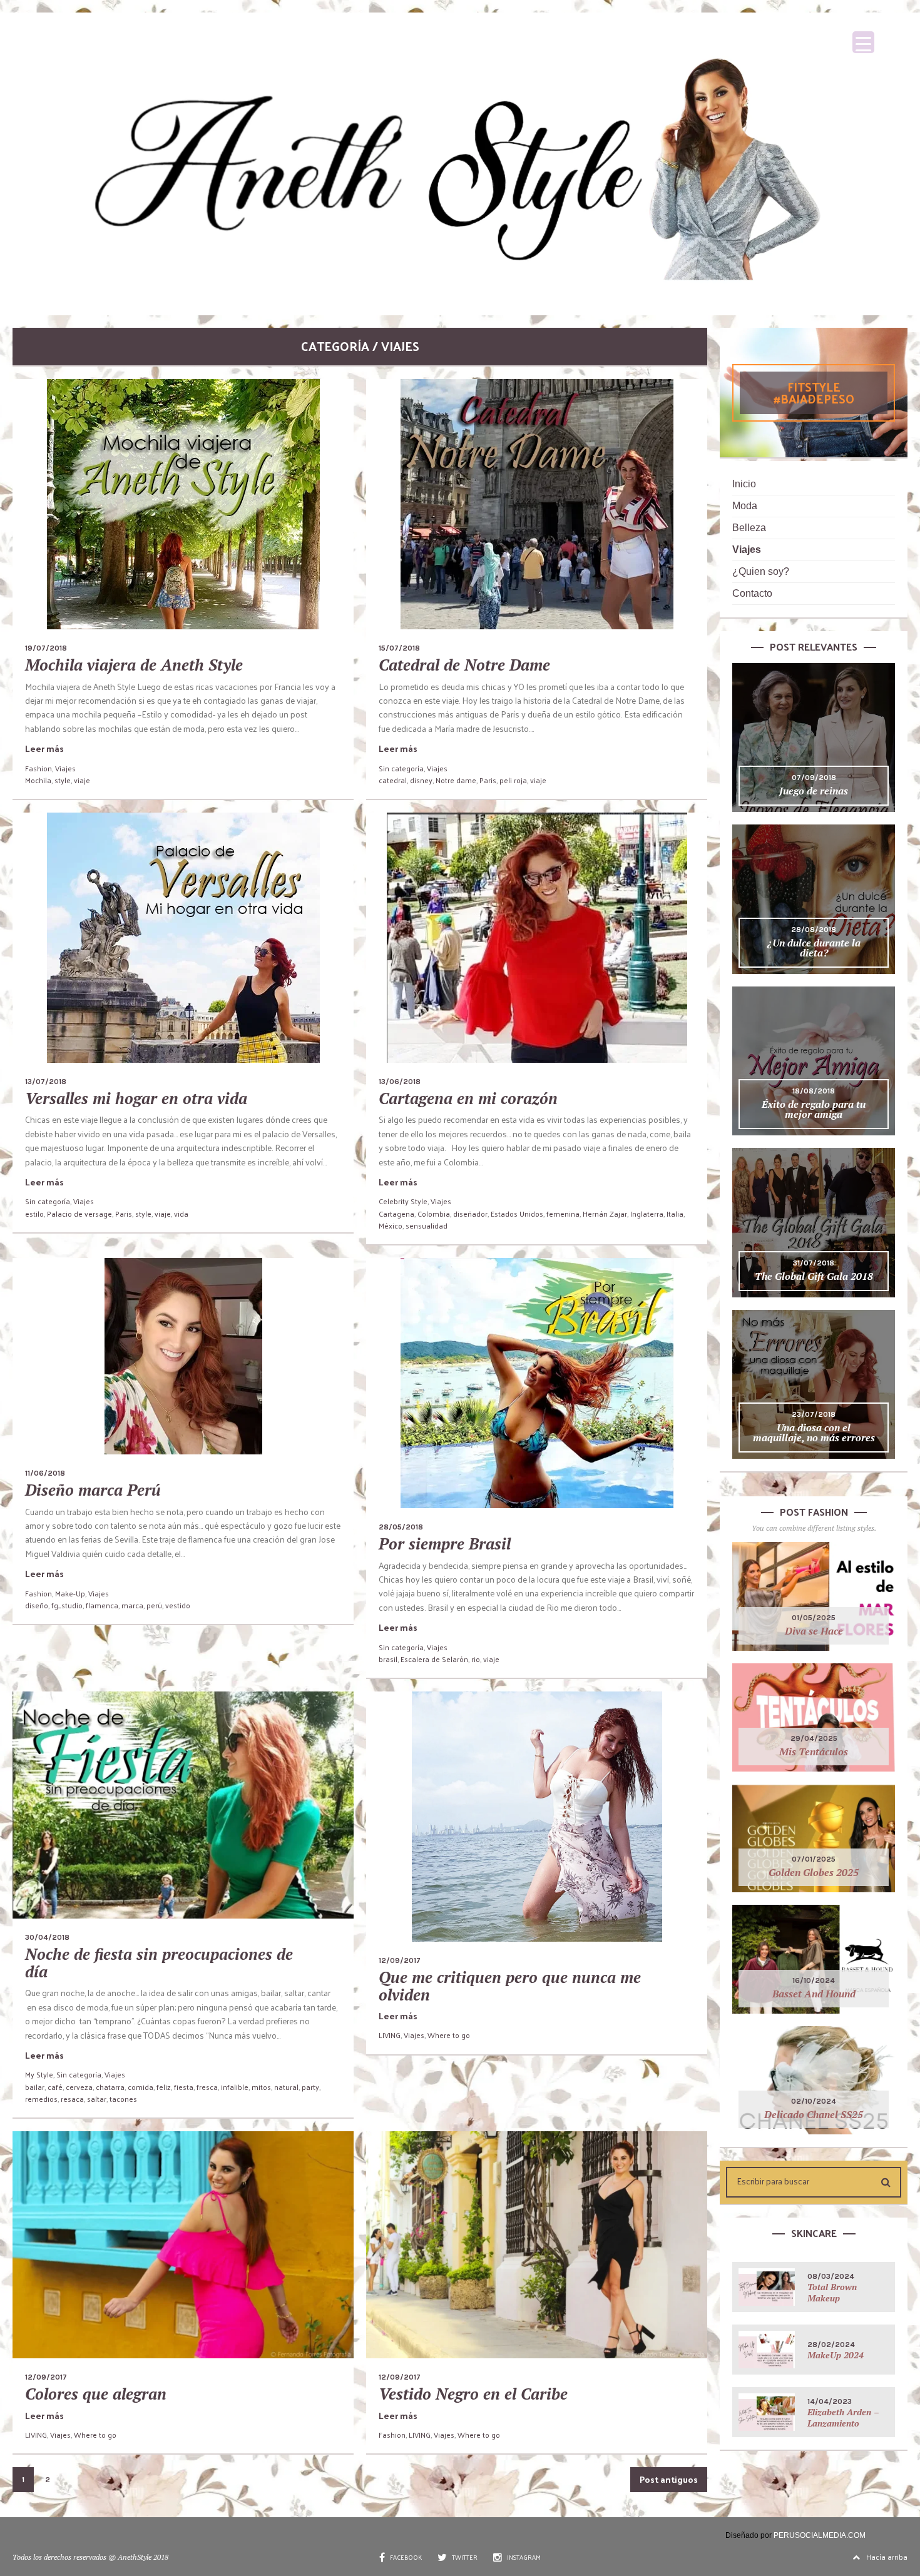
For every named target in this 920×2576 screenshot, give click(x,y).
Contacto (752, 593)
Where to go (449, 2035)
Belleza (749, 528)
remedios (41, 2099)
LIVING (390, 2035)
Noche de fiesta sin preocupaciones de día (159, 1963)
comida (141, 2087)
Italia (675, 1214)
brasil (388, 1659)
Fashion (38, 768)
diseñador (470, 1214)
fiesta (184, 2087)
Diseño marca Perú (93, 1490)
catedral (393, 780)
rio (476, 1659)
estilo (34, 1214)
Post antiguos (669, 2479)
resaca (72, 2099)
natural (286, 2087)
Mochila (38, 780)
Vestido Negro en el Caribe (473, 2394)
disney (421, 780)
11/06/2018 (45, 1473)
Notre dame (456, 780)
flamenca (102, 1605)
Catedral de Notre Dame (464, 665)
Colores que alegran (96, 2394)
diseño (37, 1605)
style (63, 780)
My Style (39, 2074)
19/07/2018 (46, 648)
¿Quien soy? (761, 571)
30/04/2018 (47, 1937)
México (391, 1225)
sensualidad (427, 1225)
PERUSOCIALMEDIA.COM (820, 2535)
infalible (235, 2087)
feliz (164, 2087)
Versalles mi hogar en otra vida (136, 1098)
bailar (35, 2087)
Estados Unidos (517, 1214)
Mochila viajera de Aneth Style (134, 665)
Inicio (744, 484)
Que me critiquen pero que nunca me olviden (510, 1986)
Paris (488, 780)
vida (181, 1214)
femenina (563, 1214)
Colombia (434, 1214)
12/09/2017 (400, 1960)
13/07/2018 (46, 1082)
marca (132, 1605)
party (310, 2087)
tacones (123, 2099)
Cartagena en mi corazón (468, 1098)
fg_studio (67, 1605)
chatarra (110, 2087)
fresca (207, 2087)
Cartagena (396, 1214)
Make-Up (70, 1593)
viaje (82, 780)
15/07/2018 (399, 648)
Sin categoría (401, 768)
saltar (97, 2099)
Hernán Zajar (605, 1214)
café (55, 2087)
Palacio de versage (79, 1214)
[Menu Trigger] (863, 42)
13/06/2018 (400, 1082)
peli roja (513, 780)
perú (154, 1605)
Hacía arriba (887, 2557)
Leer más (44, 748)
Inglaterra (647, 1214)
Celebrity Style (403, 1201)
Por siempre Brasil (445, 1544)
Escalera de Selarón (434, 1659)
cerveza (79, 2087)
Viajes (65, 768)
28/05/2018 (401, 1527)
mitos (261, 2087)
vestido (178, 1605)
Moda (745, 506)
